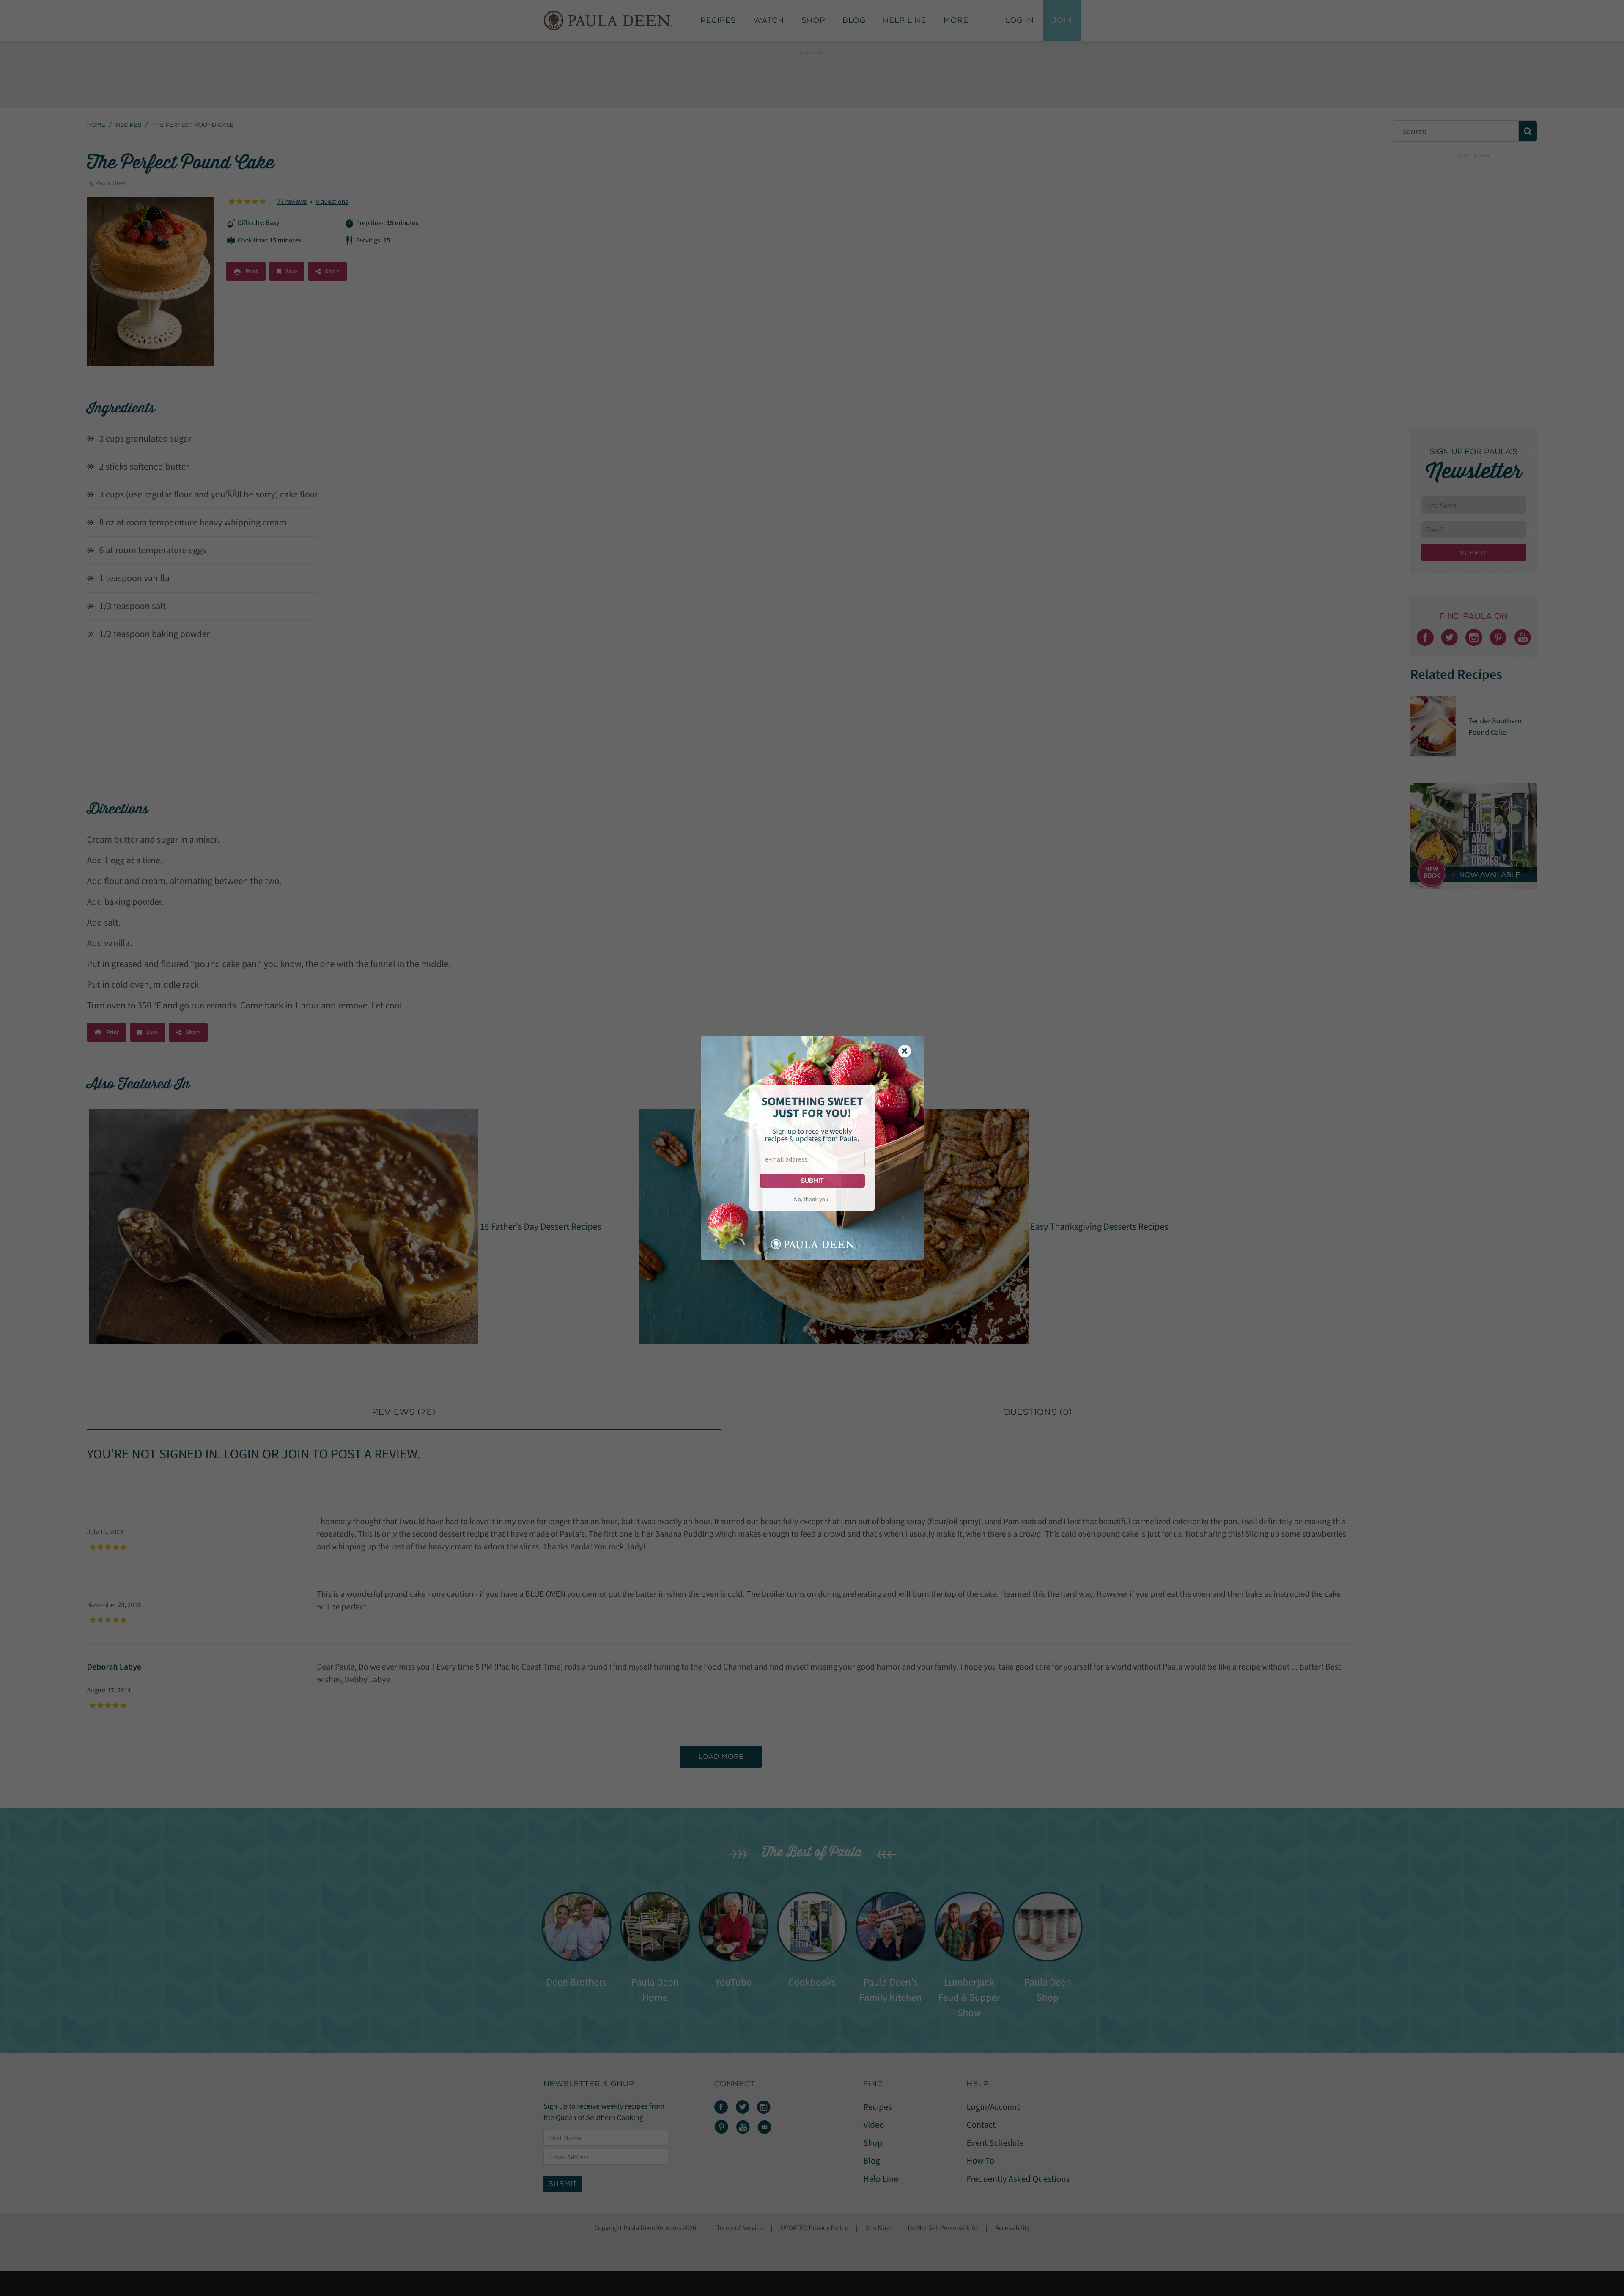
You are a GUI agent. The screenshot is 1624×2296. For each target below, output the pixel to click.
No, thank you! (812, 1199)
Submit (812, 1181)
